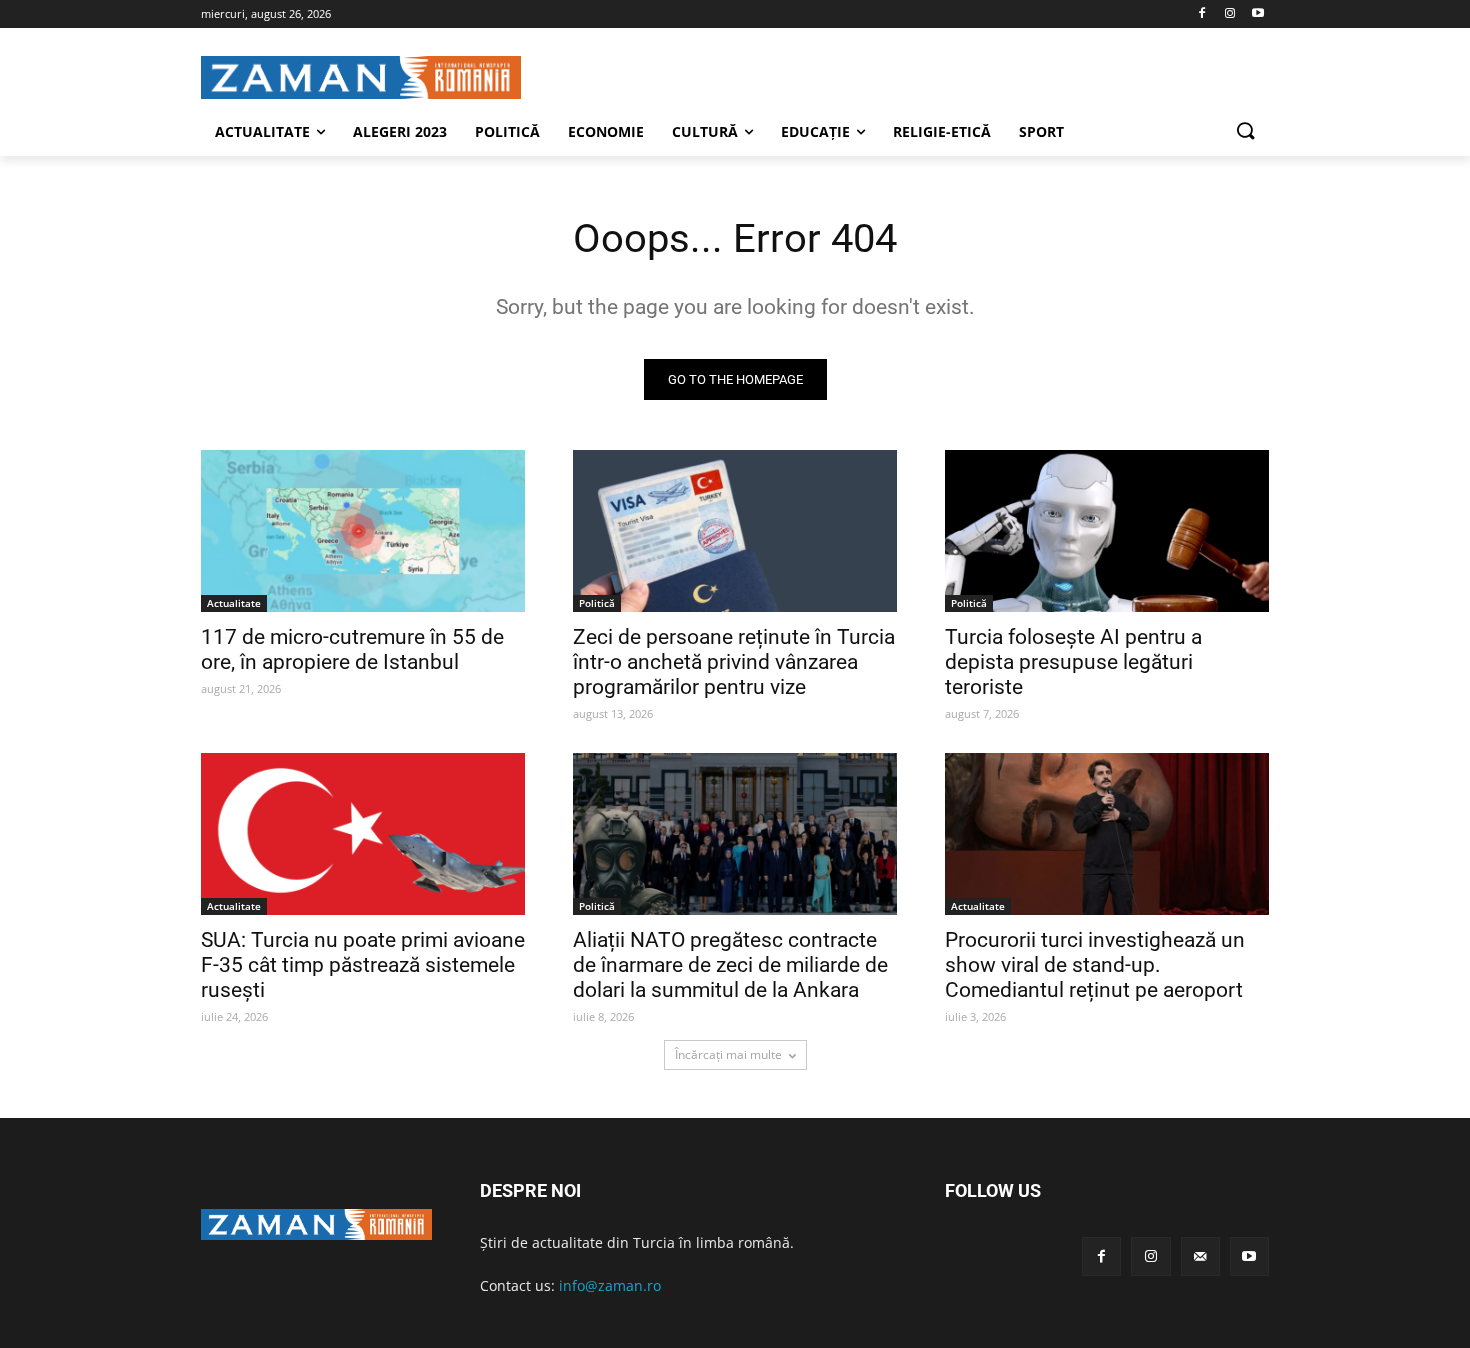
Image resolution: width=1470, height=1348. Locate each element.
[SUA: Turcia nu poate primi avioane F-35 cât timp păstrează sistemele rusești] (363, 834)
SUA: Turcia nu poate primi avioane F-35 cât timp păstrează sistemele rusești (363, 965)
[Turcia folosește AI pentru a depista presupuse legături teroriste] (1107, 531)
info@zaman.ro (610, 1285)
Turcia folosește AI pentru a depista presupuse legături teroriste (1073, 662)
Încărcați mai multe (728, 1054)
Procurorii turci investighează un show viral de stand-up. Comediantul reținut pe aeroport (1095, 965)
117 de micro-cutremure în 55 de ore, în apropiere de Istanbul (352, 649)
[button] (1245, 132)
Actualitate (234, 603)
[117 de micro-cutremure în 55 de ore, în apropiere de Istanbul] (363, 531)
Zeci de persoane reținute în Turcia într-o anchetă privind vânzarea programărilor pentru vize (734, 662)
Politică (597, 603)
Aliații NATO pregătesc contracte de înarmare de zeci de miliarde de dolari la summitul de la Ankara (730, 965)
